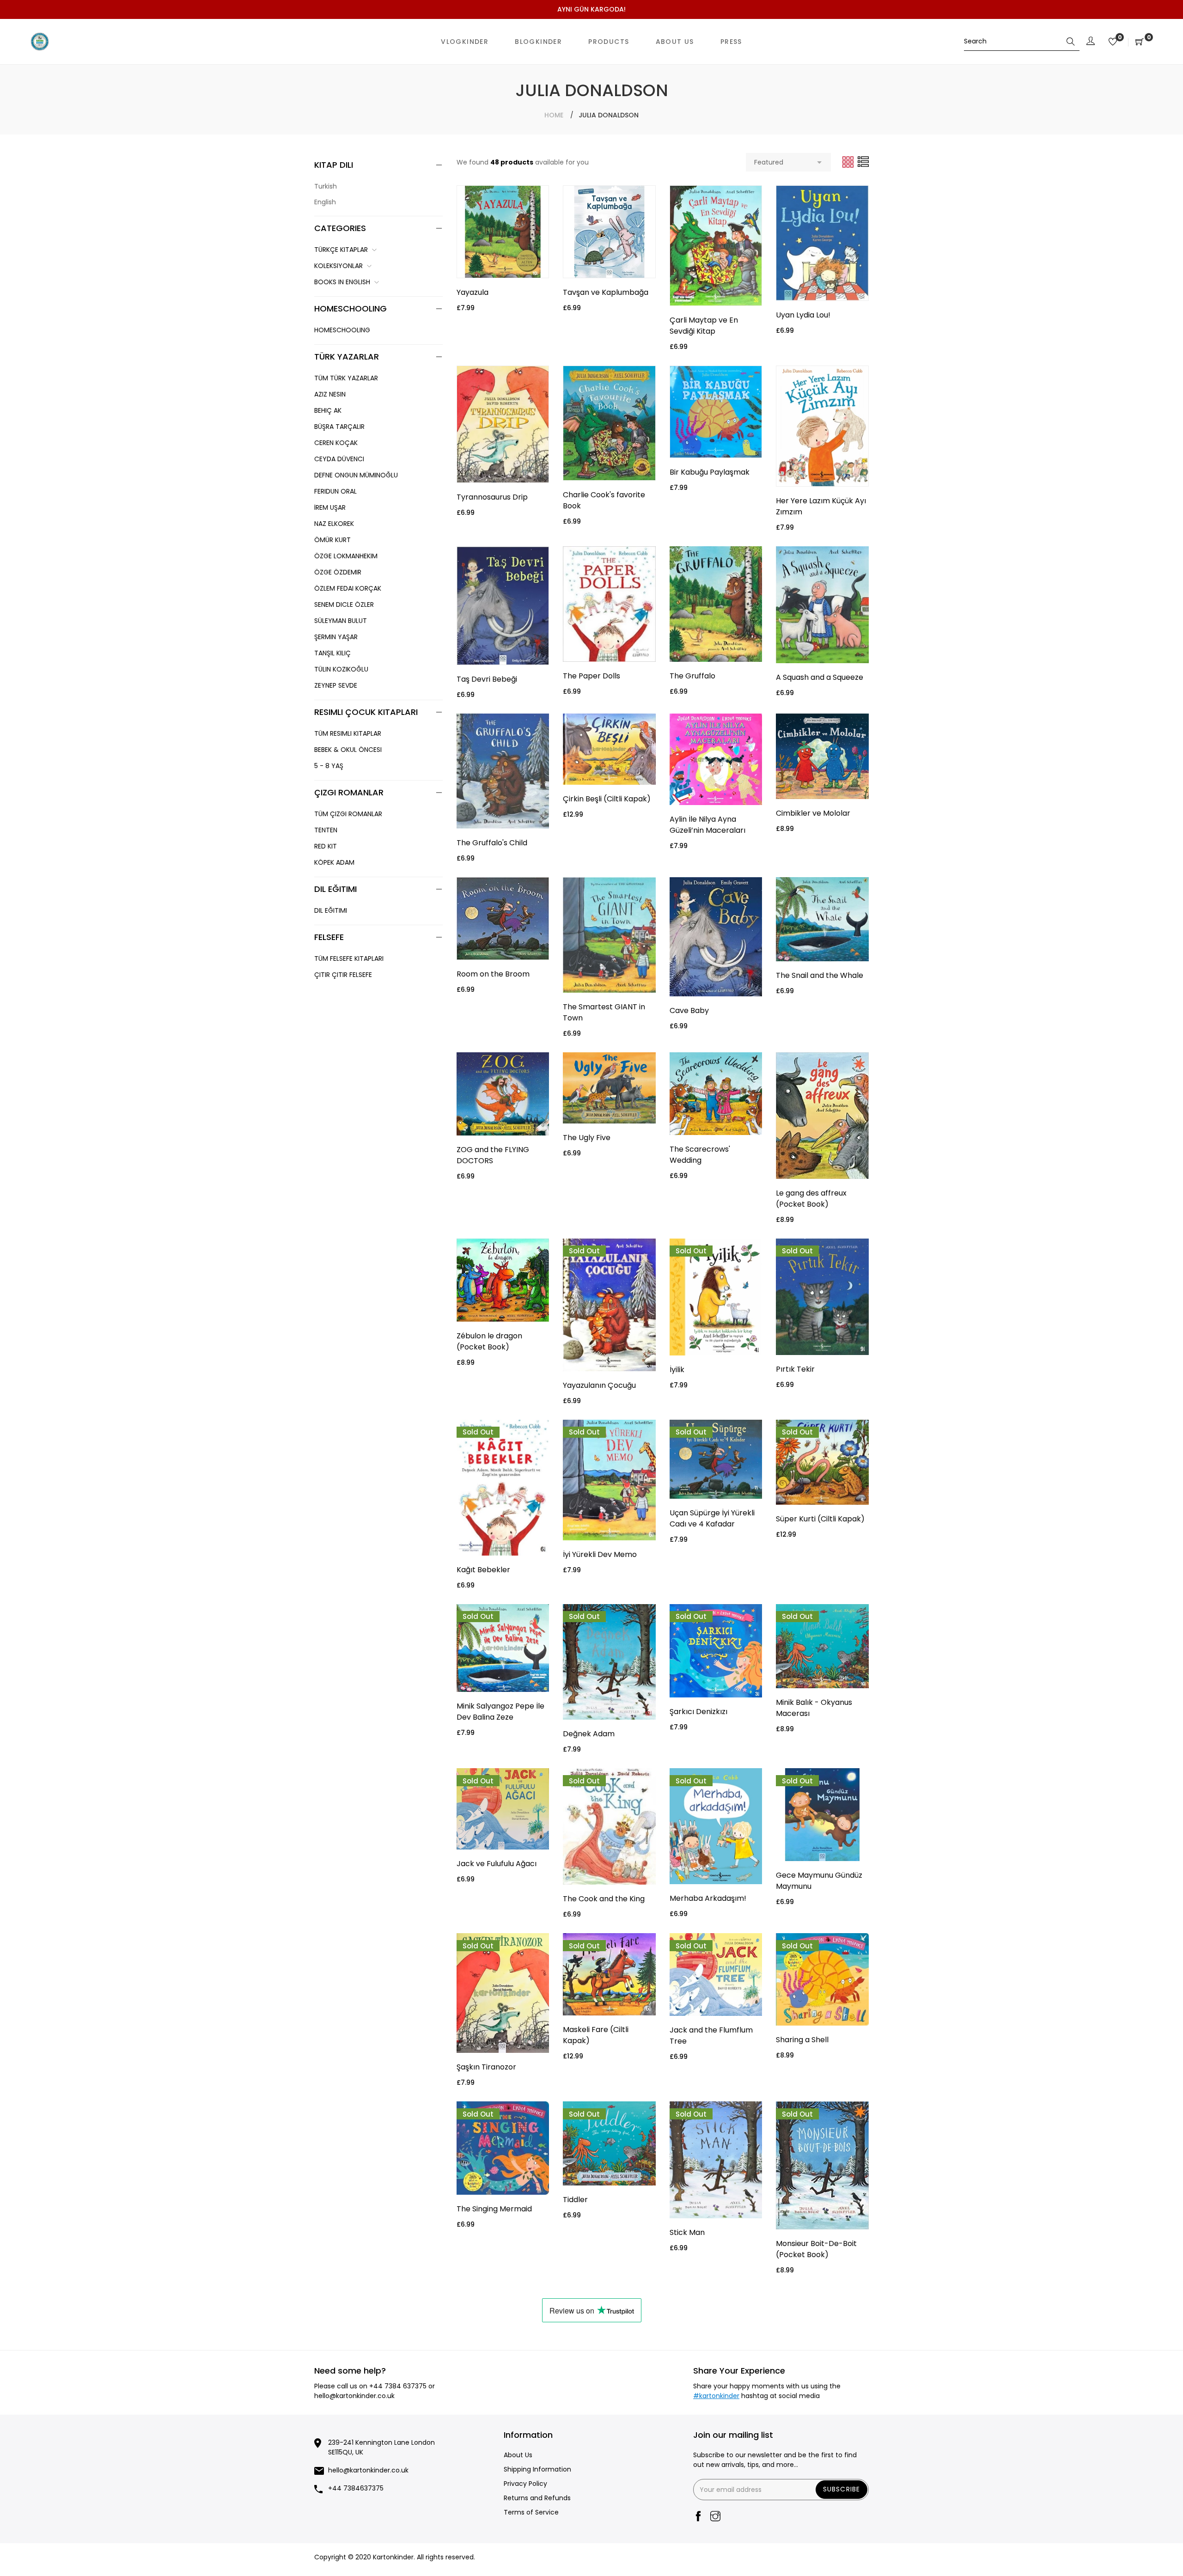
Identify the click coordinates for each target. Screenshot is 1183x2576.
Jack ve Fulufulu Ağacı (497, 1864)
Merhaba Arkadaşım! (708, 1898)
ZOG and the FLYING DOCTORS (493, 1155)
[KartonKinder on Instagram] (715, 2517)
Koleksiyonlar (338, 266)
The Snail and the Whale (820, 975)
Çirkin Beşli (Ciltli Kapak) (607, 799)
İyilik (677, 1370)
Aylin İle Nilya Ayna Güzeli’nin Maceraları (707, 825)
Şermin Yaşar (336, 637)
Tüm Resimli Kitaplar (348, 733)
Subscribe (842, 2489)
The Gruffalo (692, 676)
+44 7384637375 (356, 2488)
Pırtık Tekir (795, 1369)
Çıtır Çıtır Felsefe (343, 975)
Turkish (326, 186)
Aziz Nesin (330, 394)
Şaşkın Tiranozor (486, 2067)
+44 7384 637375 (398, 2386)
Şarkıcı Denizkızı (698, 1712)
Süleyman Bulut (341, 621)
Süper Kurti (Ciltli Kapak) (820, 1519)
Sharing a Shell (802, 2040)
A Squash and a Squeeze (820, 677)
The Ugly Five (587, 1138)
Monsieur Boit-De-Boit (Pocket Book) (816, 2249)
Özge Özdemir (338, 572)
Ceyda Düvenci (339, 459)
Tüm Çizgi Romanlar (348, 814)
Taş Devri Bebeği (487, 679)
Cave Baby (689, 1010)
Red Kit (326, 846)
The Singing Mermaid (494, 2209)
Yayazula (473, 292)
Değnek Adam (589, 1734)
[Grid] (849, 162)
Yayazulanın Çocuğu (599, 1385)
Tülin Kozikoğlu (341, 669)
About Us (518, 2455)
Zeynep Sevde (336, 685)
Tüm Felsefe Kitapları (349, 958)
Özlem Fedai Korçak (348, 588)
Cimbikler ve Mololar (813, 813)
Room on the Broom (493, 974)
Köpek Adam (334, 862)
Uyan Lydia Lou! (803, 315)
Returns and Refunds (537, 2498)
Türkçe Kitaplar (341, 250)
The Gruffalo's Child (492, 843)
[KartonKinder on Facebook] (698, 2517)
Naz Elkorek (334, 524)
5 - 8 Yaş (329, 766)
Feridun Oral (335, 491)
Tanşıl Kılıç (332, 653)
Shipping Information (537, 2469)
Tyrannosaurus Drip (492, 497)
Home (554, 115)
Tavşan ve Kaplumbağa (606, 292)
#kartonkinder (716, 2396)
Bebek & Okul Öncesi (348, 750)
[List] (863, 162)
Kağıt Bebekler (483, 1570)
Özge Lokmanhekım (346, 556)
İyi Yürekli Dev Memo (600, 1554)
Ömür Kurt (332, 540)
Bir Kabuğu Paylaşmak (710, 472)
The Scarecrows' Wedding (700, 1155)
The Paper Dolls (591, 676)
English (325, 202)
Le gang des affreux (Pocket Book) (811, 1199)
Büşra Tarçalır (339, 427)
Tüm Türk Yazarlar (346, 378)
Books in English (342, 282)
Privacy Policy (525, 2484)
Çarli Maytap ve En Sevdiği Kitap (704, 326)
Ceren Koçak (336, 443)
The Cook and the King (604, 1899)
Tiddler (575, 2200)
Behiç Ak (328, 410)
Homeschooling (342, 330)
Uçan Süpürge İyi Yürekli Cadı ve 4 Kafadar (712, 1518)
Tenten (326, 830)
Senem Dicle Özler (344, 604)
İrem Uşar (330, 507)
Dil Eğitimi (331, 910)
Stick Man (687, 2232)
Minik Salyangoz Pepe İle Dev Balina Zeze (500, 1712)
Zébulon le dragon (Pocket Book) (489, 1341)
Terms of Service (531, 2512)
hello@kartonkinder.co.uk (354, 2396)
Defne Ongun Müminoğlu (356, 475)
